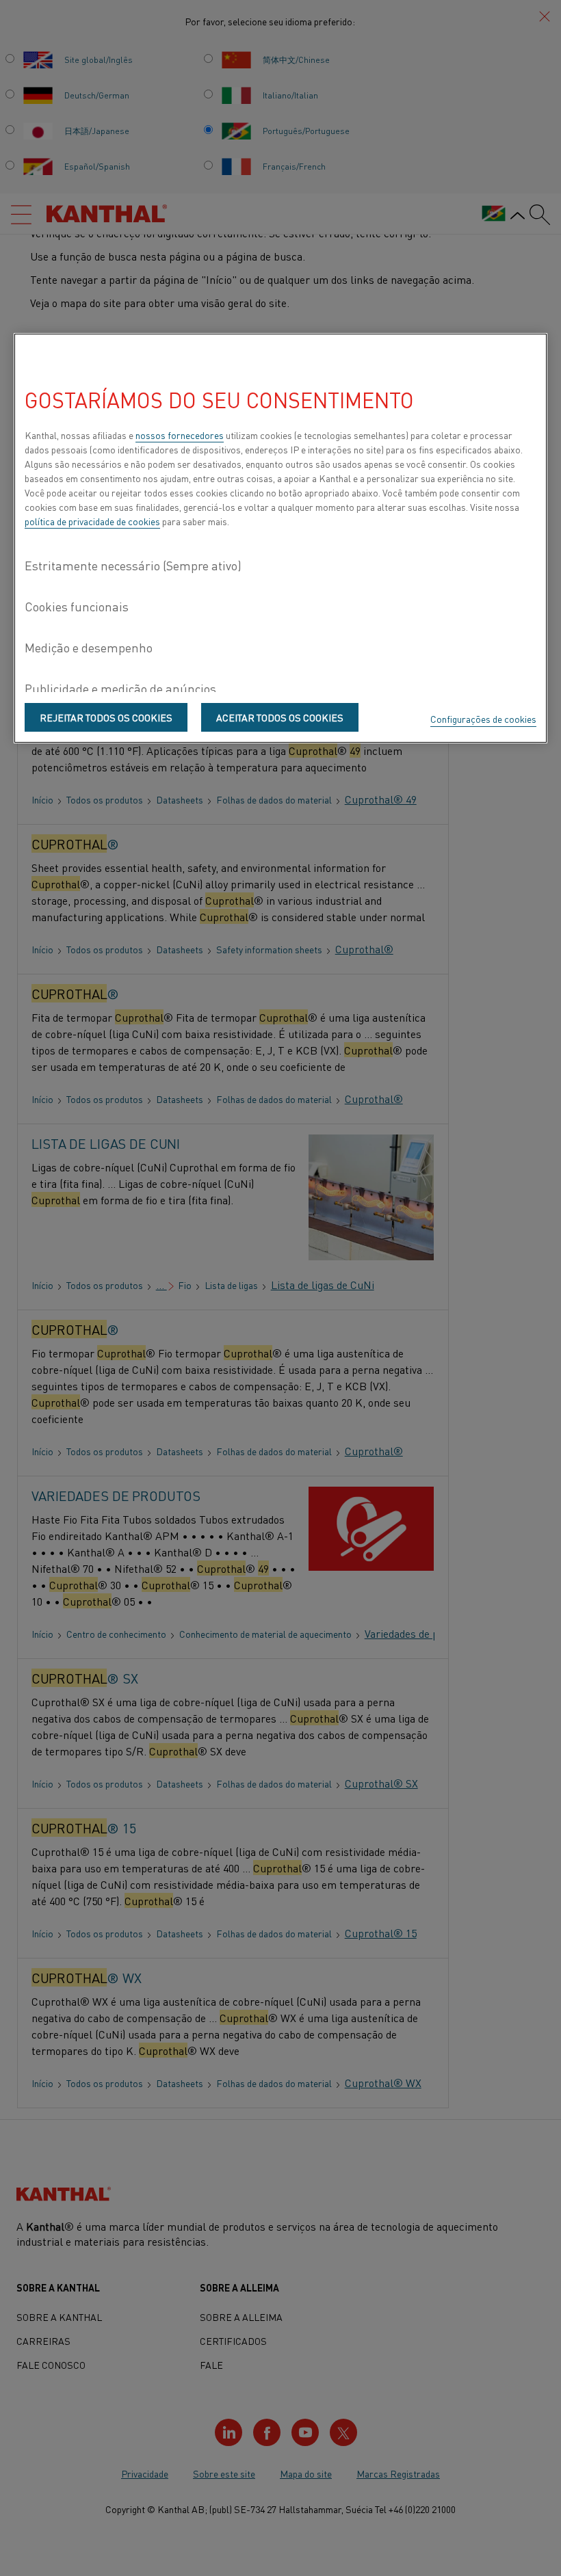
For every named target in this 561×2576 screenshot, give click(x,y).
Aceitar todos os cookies (280, 717)
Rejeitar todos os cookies (106, 717)
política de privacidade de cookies (92, 521)
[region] (280, 538)
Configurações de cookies (483, 719)
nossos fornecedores (180, 435)
